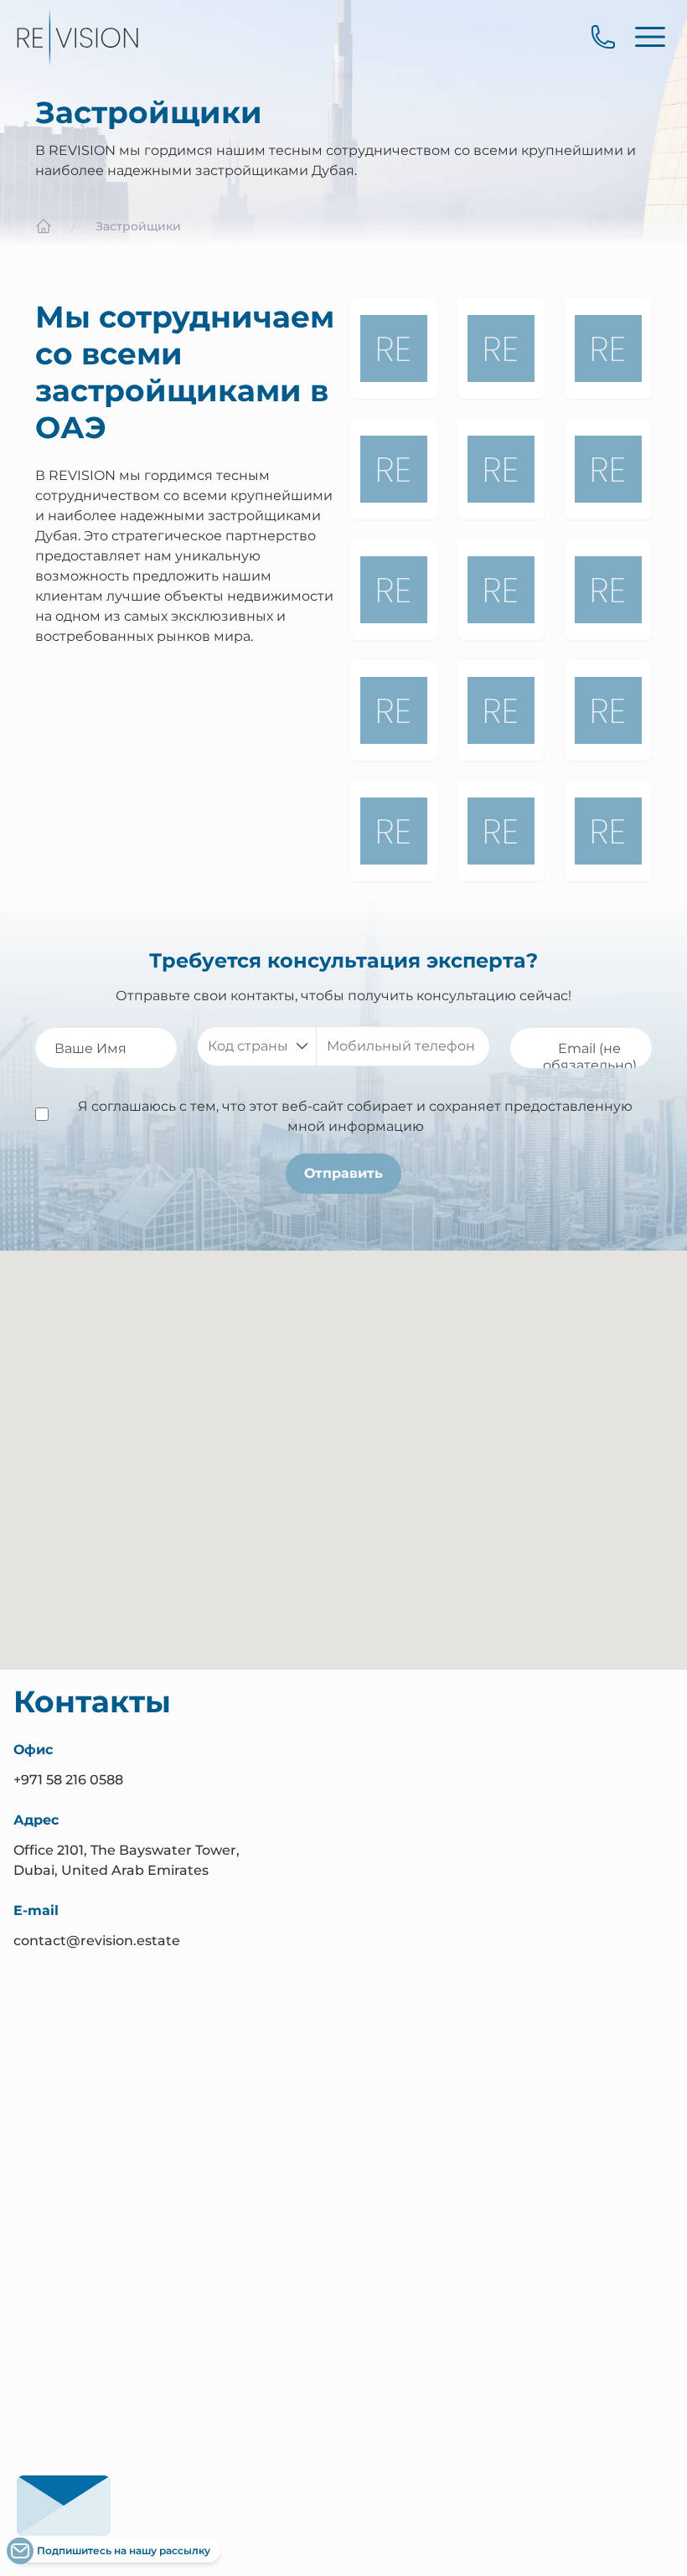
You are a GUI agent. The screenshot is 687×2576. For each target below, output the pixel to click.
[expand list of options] (302, 1046)
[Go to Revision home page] (77, 37)
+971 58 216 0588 (68, 1780)
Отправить (343, 1173)
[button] (343, 1487)
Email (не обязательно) (590, 1057)
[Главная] (44, 226)
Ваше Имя (90, 1048)
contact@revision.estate (97, 1941)
